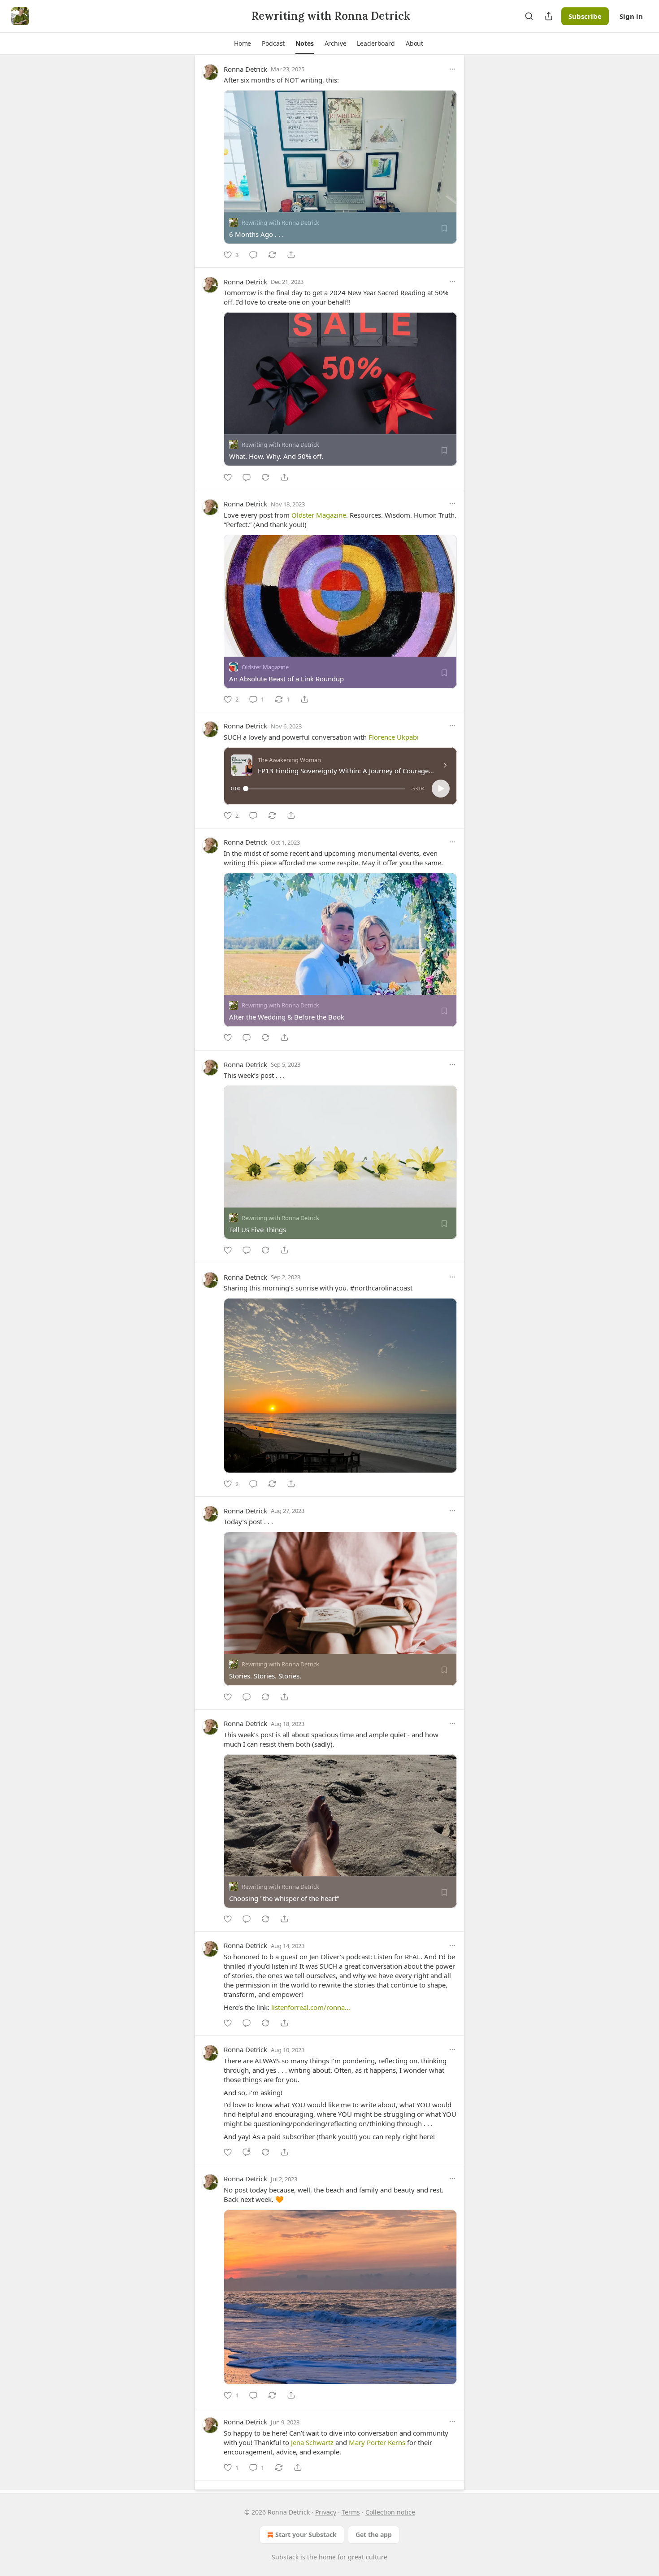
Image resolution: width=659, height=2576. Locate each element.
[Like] (228, 477)
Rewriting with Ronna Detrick (280, 222)
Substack (285, 2557)
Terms (351, 2512)
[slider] (325, 789)
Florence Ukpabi (394, 737)
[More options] (452, 69)
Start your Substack (306, 2535)
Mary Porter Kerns (377, 2442)
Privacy (326, 2512)
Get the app (374, 2535)
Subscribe (585, 16)
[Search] (529, 16)
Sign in (631, 16)
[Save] (444, 228)
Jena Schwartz (312, 2442)
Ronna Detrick (245, 69)
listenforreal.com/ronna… (311, 2007)
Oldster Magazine (319, 515)
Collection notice (390, 2512)
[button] (243, 44)
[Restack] (272, 255)
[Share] (291, 255)
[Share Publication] (549, 16)
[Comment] (253, 255)
